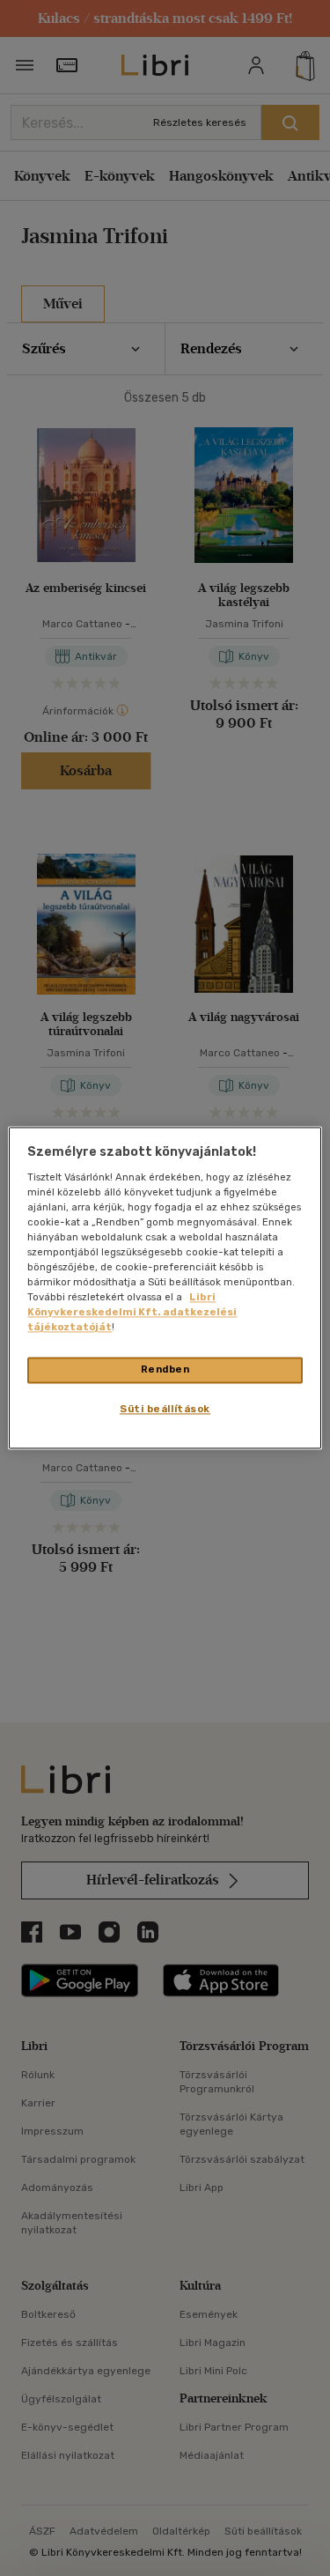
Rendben (165, 1370)
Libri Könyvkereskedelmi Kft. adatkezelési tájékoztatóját (132, 1313)
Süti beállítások (165, 1410)
